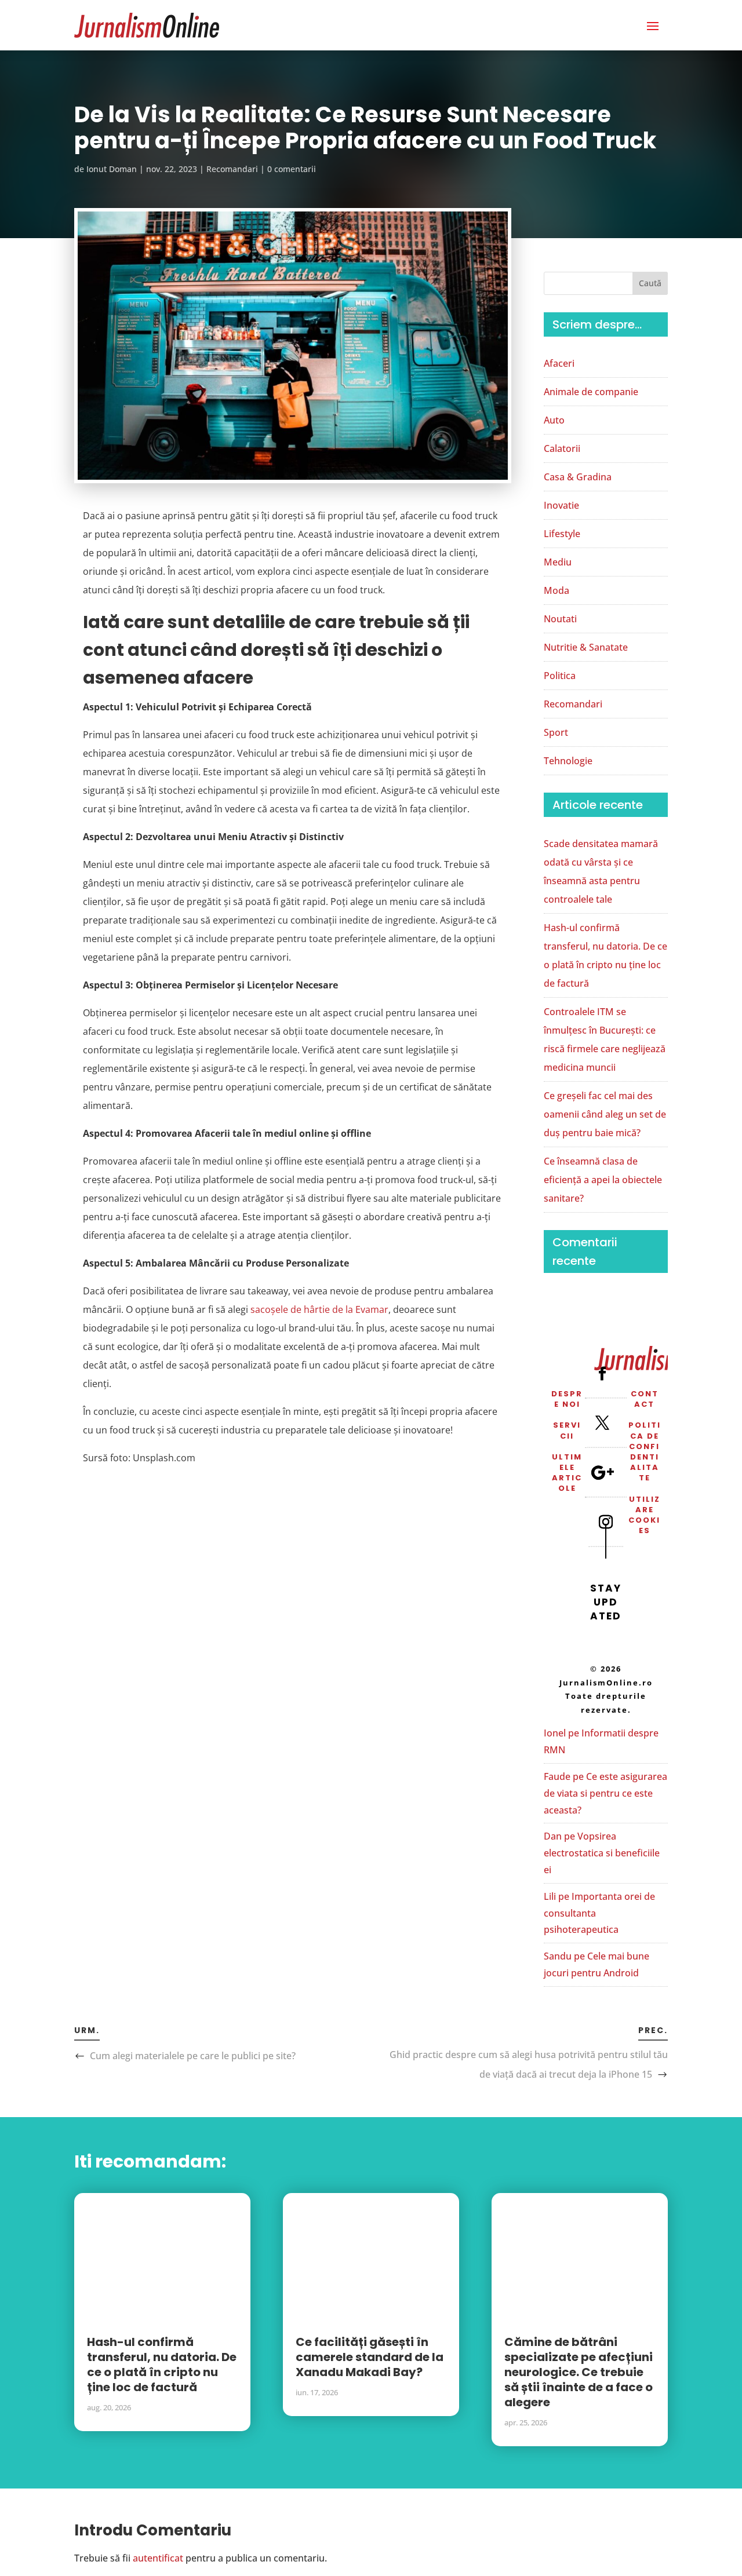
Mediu (558, 562)
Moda (556, 590)
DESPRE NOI (567, 1399)
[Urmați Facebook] (602, 1373)
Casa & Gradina (578, 477)
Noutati (560, 619)
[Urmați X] (602, 1422)
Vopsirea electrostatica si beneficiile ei (602, 1853)
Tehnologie (568, 761)
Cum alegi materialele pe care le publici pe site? (193, 2056)
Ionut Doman (112, 169)
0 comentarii (292, 169)
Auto (554, 420)
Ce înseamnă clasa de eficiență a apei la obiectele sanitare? (603, 1180)
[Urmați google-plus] (602, 1472)
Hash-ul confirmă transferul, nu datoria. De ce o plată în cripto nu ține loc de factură (162, 2365)
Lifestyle (562, 534)
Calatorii (562, 448)
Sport (556, 732)
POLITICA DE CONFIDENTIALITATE (645, 1451)
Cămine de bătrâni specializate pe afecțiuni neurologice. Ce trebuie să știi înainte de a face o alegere (579, 2372)
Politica (560, 676)
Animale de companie (591, 392)
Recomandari (232, 169)
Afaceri (559, 363)
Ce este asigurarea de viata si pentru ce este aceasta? (605, 1793)
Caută (650, 283)
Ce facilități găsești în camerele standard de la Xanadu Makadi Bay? (370, 2357)
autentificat (158, 2558)
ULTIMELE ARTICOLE (567, 1473)
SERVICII (567, 1430)
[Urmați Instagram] (606, 1521)
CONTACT (645, 1399)
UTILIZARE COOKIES (644, 1515)
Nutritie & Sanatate (586, 647)
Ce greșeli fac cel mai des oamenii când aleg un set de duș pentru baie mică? (605, 1114)
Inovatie (561, 505)
